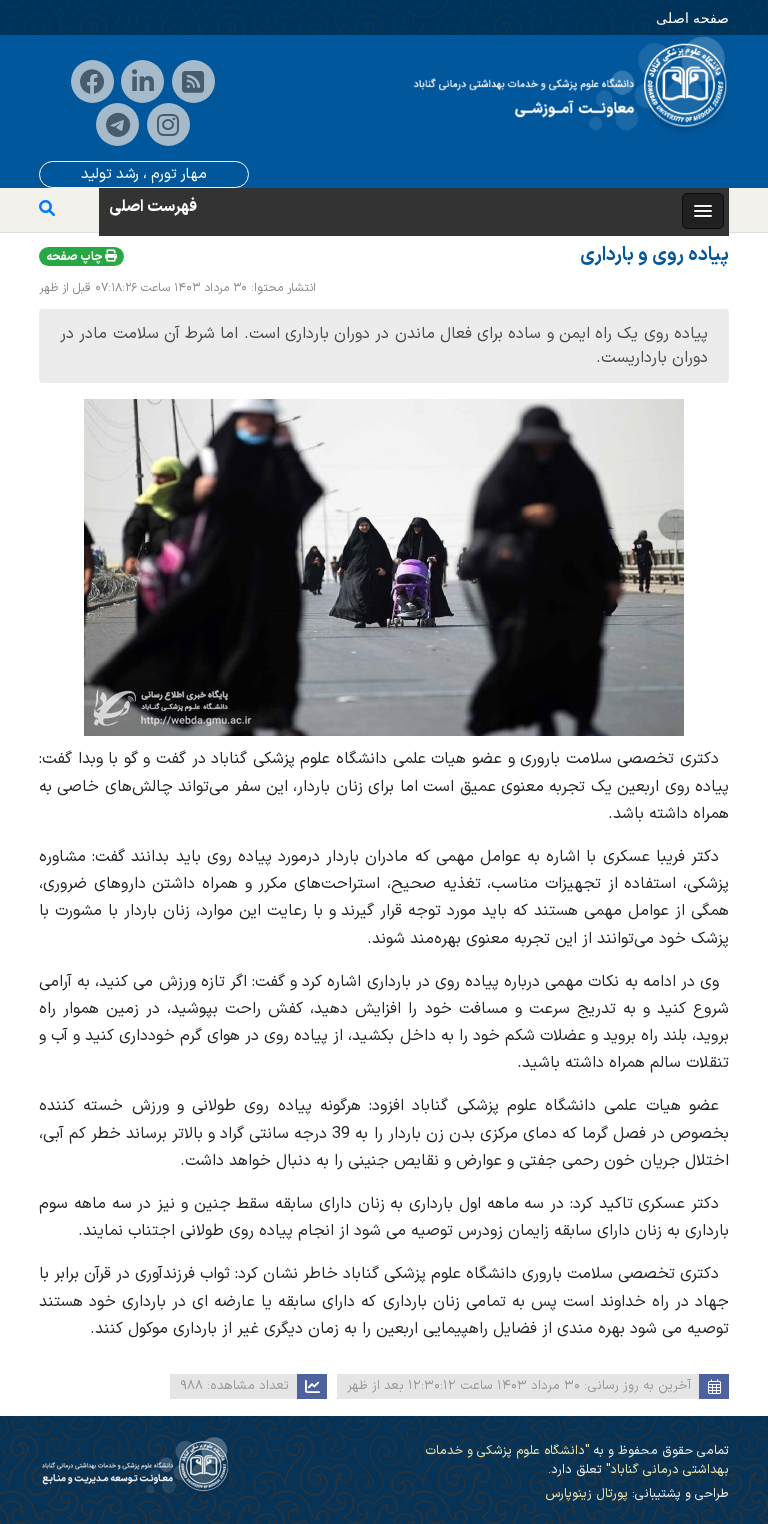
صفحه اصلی (692, 17)
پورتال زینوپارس (586, 1493)
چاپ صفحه (75, 257)
